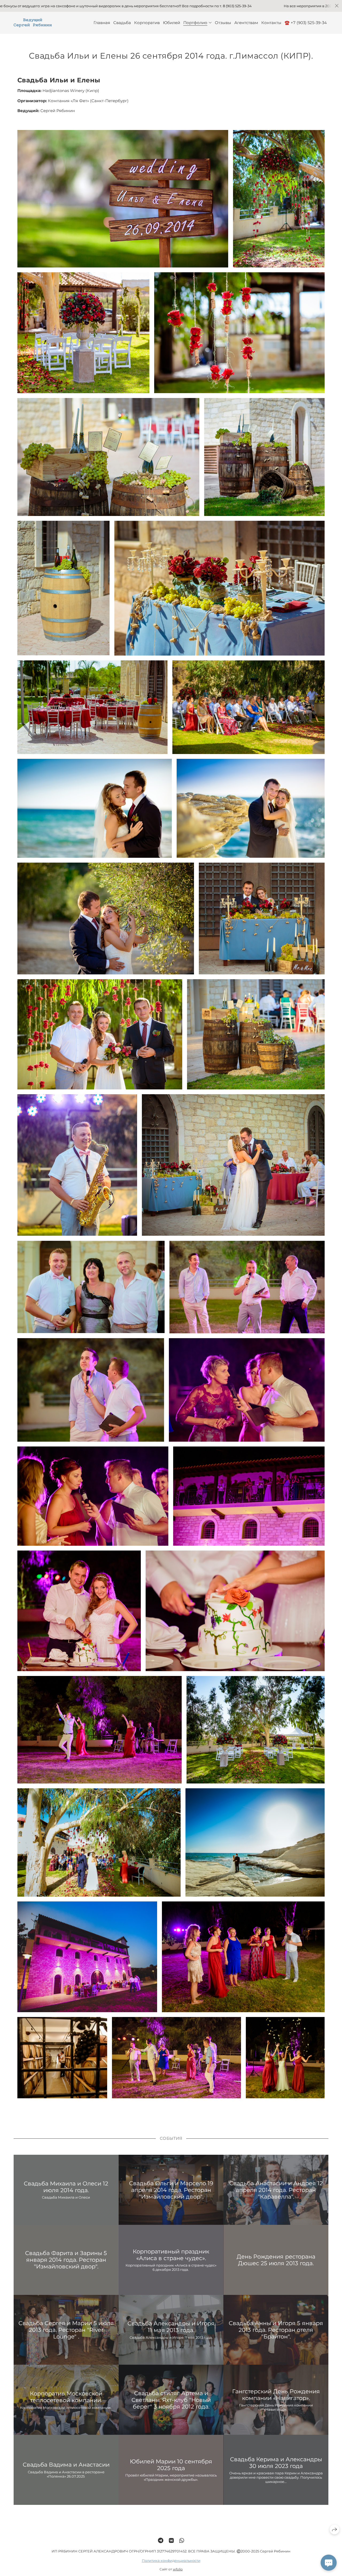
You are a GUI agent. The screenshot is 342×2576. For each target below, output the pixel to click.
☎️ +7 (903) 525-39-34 (306, 23)
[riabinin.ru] (33, 23)
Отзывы (223, 23)
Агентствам (246, 23)
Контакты (271, 23)
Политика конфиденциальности (171, 2560)
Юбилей (172, 23)
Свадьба (122, 23)
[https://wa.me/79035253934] (182, 2541)
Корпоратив (147, 23)
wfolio (178, 2569)
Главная (102, 23)
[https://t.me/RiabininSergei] (161, 2541)
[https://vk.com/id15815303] (171, 2541)
